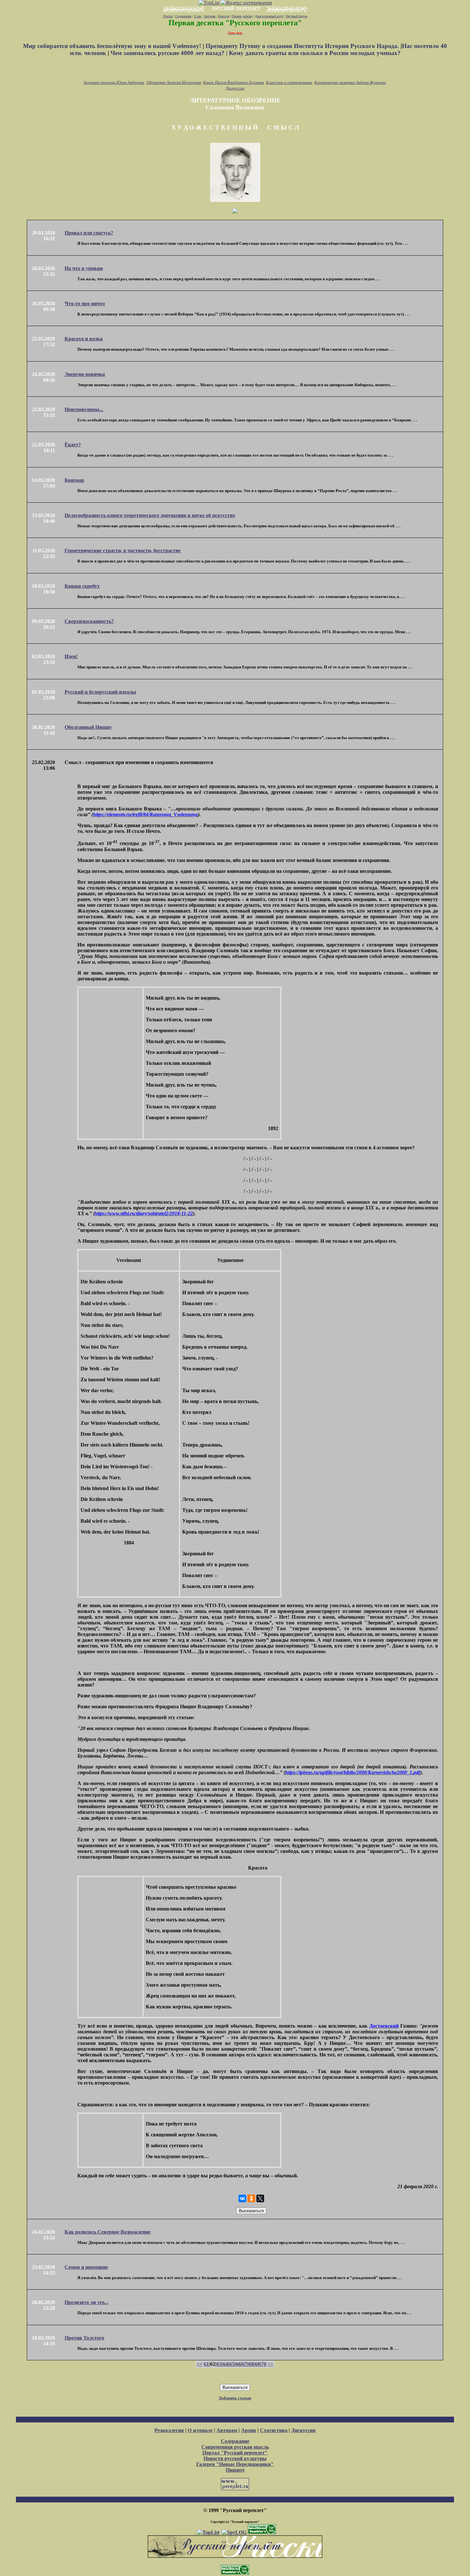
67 (245, 2364)
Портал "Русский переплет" (235, 2453)
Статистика (274, 2430)
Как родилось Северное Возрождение (108, 2232)
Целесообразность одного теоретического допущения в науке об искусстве (150, 515)
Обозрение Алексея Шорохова (174, 82)
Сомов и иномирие (86, 2267)
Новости (224, 16)
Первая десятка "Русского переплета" (235, 23)
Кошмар (74, 480)
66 (238, 2364)
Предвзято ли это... (86, 2302)
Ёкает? (73, 445)
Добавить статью (235, 2398)
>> (270, 2364)
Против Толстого (84, 2338)
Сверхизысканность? (89, 621)
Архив (249, 2430)
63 (219, 2364)
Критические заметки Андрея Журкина (350, 82)
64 (225, 2364)
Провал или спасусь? (89, 233)
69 (257, 2364)
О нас (198, 16)
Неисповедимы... (84, 409)
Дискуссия (235, 88)
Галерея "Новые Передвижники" (235, 2464)
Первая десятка (242, 16)
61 (206, 2364)
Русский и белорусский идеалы (100, 692)
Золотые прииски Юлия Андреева (114, 82)
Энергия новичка (85, 374)
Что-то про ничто (85, 303)
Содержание (183, 16)
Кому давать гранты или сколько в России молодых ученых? (315, 53)
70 (264, 2364)
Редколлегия (169, 2430)
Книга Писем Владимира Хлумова (234, 82)
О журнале (200, 2430)
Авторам (210, 16)
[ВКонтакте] (242, 2198)
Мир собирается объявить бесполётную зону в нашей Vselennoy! (113, 46)
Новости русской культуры (235, 2458)
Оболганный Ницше (88, 727)
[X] (260, 2198)
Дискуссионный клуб (269, 16)
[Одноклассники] (251, 2198)
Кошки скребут (82, 586)
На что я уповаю (84, 268)
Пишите (235, 2470)
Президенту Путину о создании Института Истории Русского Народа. (303, 46)
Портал (168, 16)
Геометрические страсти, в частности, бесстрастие (123, 550)
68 (251, 2364)
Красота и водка (84, 339)
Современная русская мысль (235, 2447)
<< (200, 2364)
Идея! (71, 656)
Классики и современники (289, 82)
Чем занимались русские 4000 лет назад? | (170, 53)
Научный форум (297, 16)
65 (232, 2364)
